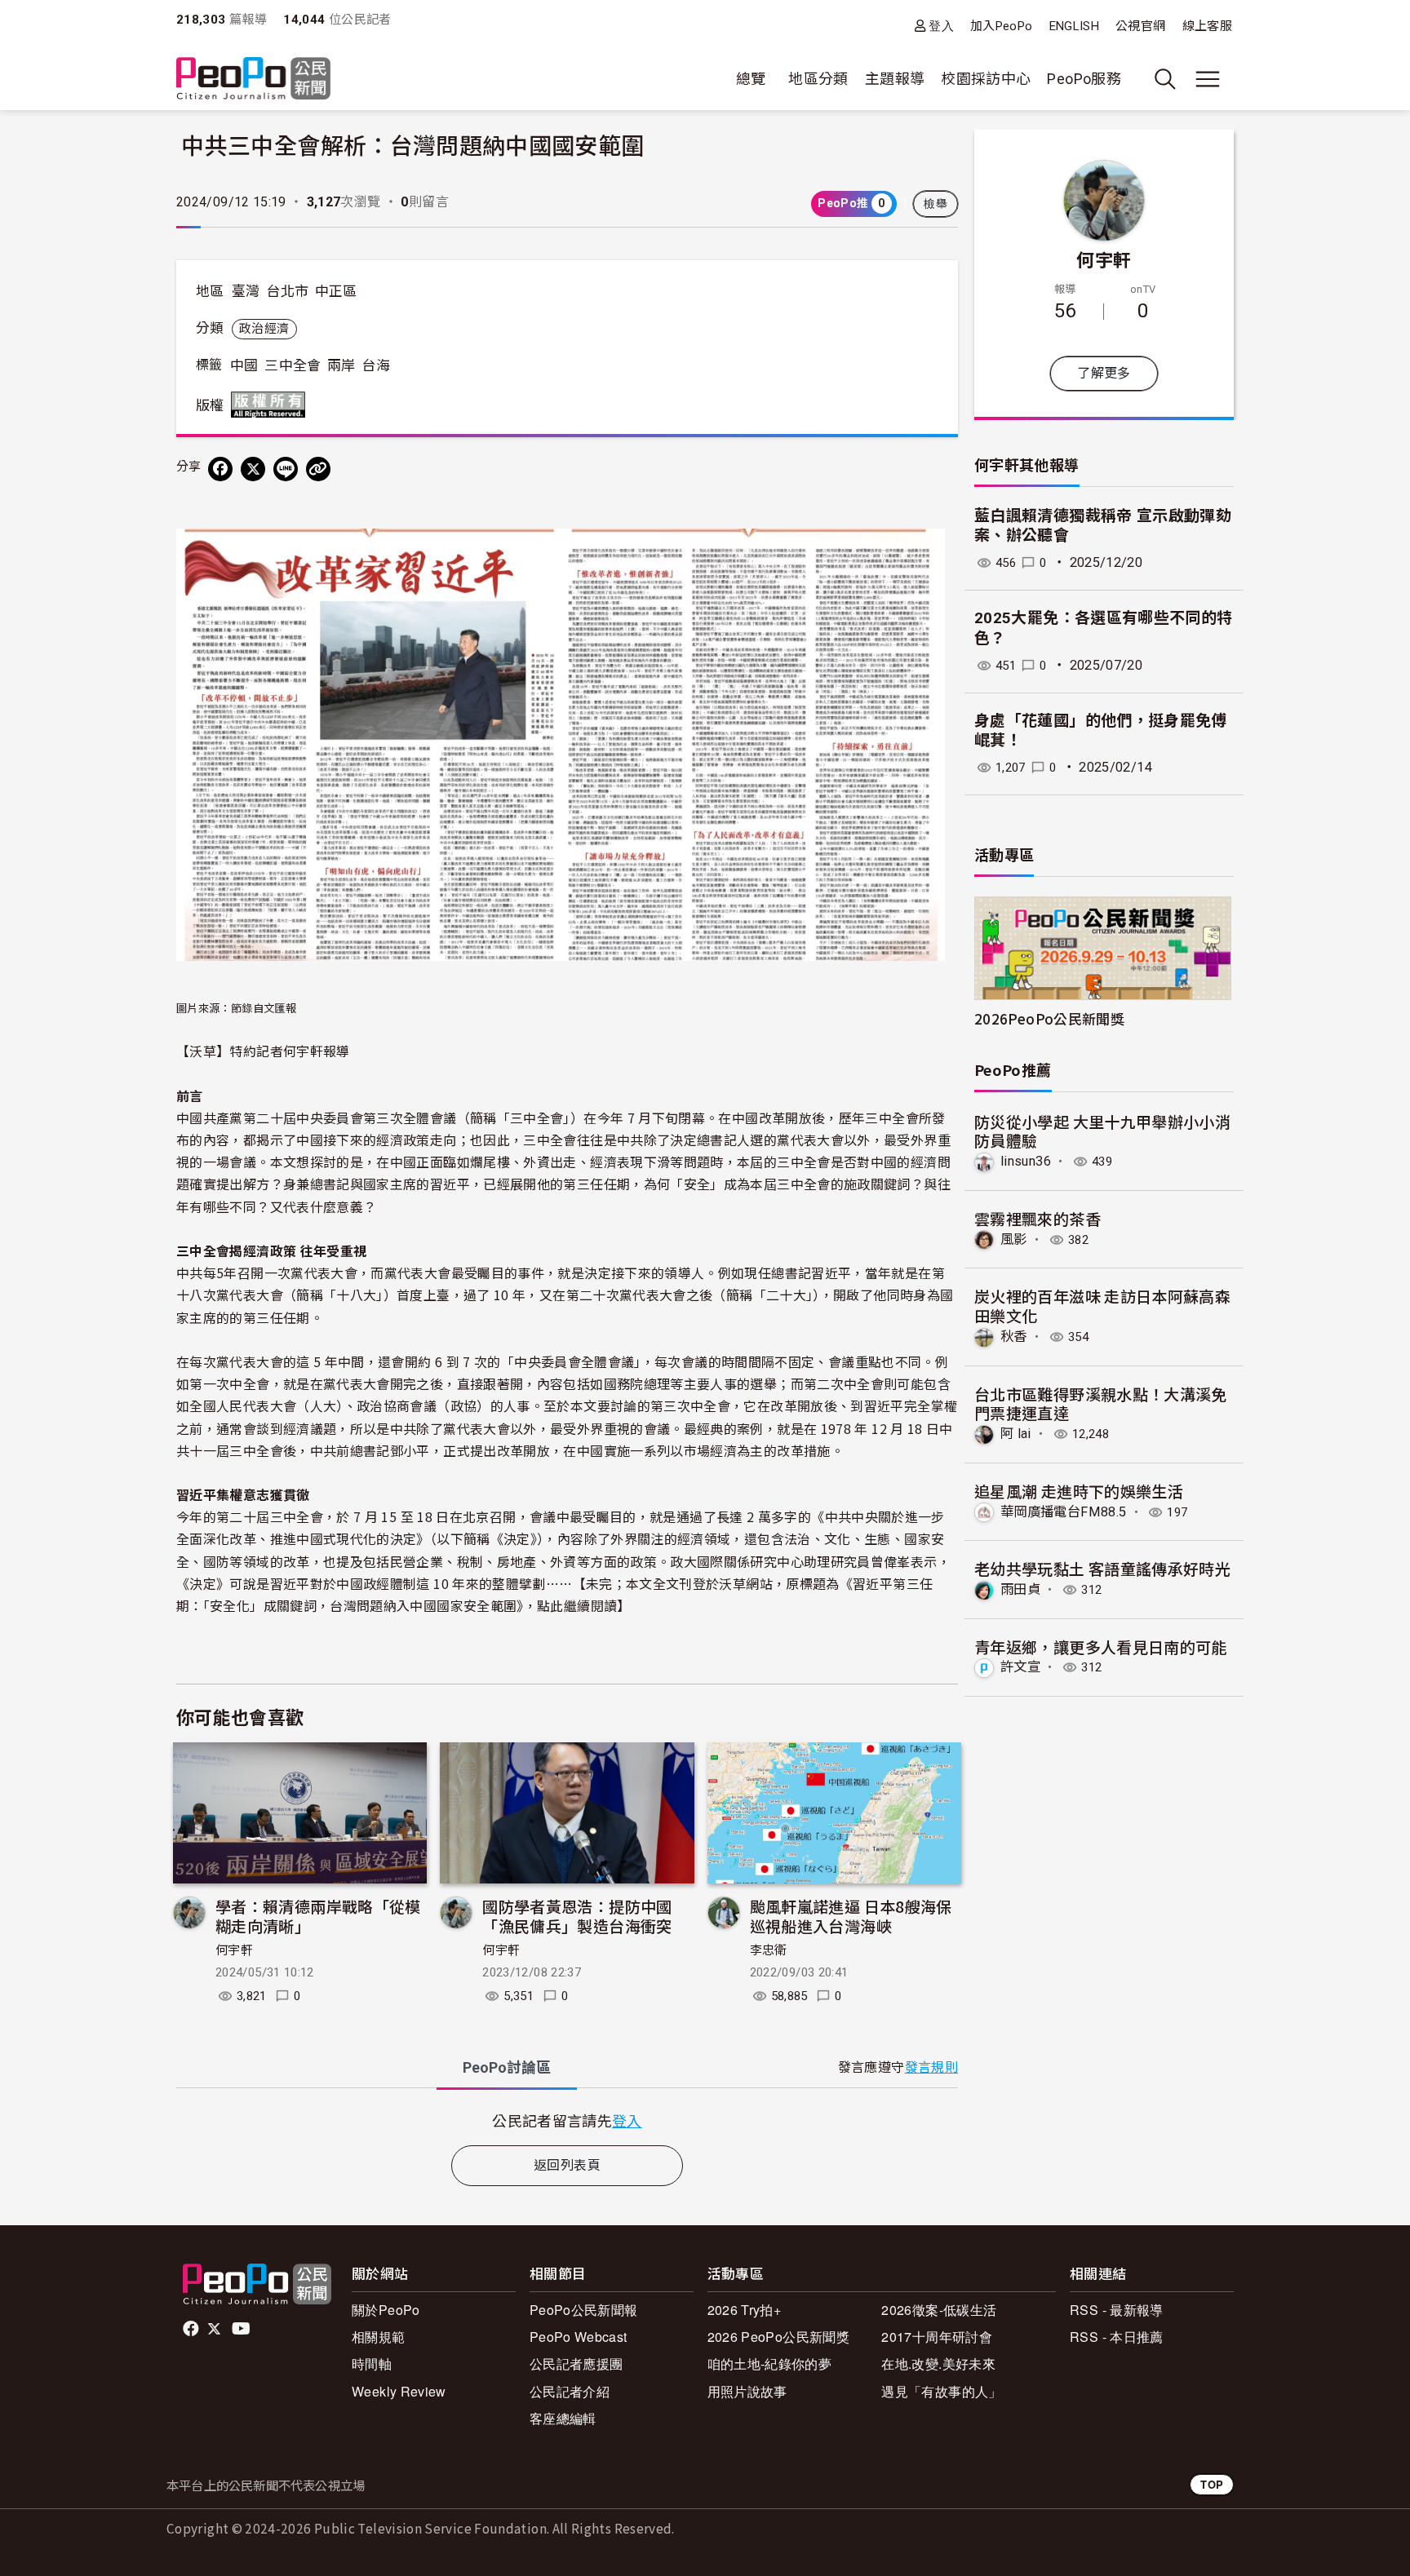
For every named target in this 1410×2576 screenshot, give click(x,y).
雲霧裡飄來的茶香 (1038, 1218)
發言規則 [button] (931, 2067)
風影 (1014, 1239)
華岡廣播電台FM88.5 (1063, 1512)
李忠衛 (769, 1950)
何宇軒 (234, 1950)
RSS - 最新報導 (1117, 2310)
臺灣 (246, 291)
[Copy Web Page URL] (318, 469)
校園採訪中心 (986, 79)
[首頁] (253, 80)
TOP (1212, 2484)
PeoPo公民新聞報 (584, 2310)
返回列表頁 (567, 2165)
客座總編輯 (563, 2418)
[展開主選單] (1208, 79)
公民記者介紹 (570, 2391)
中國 (244, 365)
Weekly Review (399, 2391)
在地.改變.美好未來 (938, 2364)
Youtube (242, 2329)
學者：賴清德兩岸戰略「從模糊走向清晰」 (318, 1916)
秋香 (1014, 1337)
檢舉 (936, 204)
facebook (192, 2329)
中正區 (336, 291)
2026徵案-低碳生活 (939, 2310)
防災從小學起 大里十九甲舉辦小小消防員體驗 (1102, 1131)
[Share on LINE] (286, 469)
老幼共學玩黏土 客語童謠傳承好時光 (1102, 1568)
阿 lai (1016, 1434)
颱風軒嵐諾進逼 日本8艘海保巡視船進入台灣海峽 (851, 1916)
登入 (941, 26)
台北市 (287, 291)
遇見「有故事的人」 (941, 2391)
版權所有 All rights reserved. (272, 405)
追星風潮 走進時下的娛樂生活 (1079, 1491)
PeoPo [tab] (507, 2067)
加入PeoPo (1002, 26)
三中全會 (293, 365)
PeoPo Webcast (579, 2337)
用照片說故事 (747, 2391)
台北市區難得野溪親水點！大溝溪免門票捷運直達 (1101, 1403)
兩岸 (341, 365)
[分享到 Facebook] (220, 469)
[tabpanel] (567, 2120)
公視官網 (1140, 26)
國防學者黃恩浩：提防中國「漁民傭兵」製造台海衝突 (577, 1916)
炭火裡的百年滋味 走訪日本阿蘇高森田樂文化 (1102, 1306)
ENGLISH (1075, 26)
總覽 (751, 79)
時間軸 (372, 2364)
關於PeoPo (386, 2310)
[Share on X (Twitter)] (253, 469)
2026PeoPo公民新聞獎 (1049, 1018)
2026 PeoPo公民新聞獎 (778, 2337)
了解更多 (1104, 373)
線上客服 (1207, 26)
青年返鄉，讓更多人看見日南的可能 (1101, 1647)
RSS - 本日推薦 (1117, 2337)
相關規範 (378, 2337)
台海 (376, 365)
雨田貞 (1020, 1589)
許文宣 (1020, 1667)
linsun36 (1026, 1161)
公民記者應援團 (576, 2364)
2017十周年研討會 (937, 2337)
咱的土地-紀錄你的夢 (770, 2364)
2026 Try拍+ (745, 2310)
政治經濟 (264, 329)
